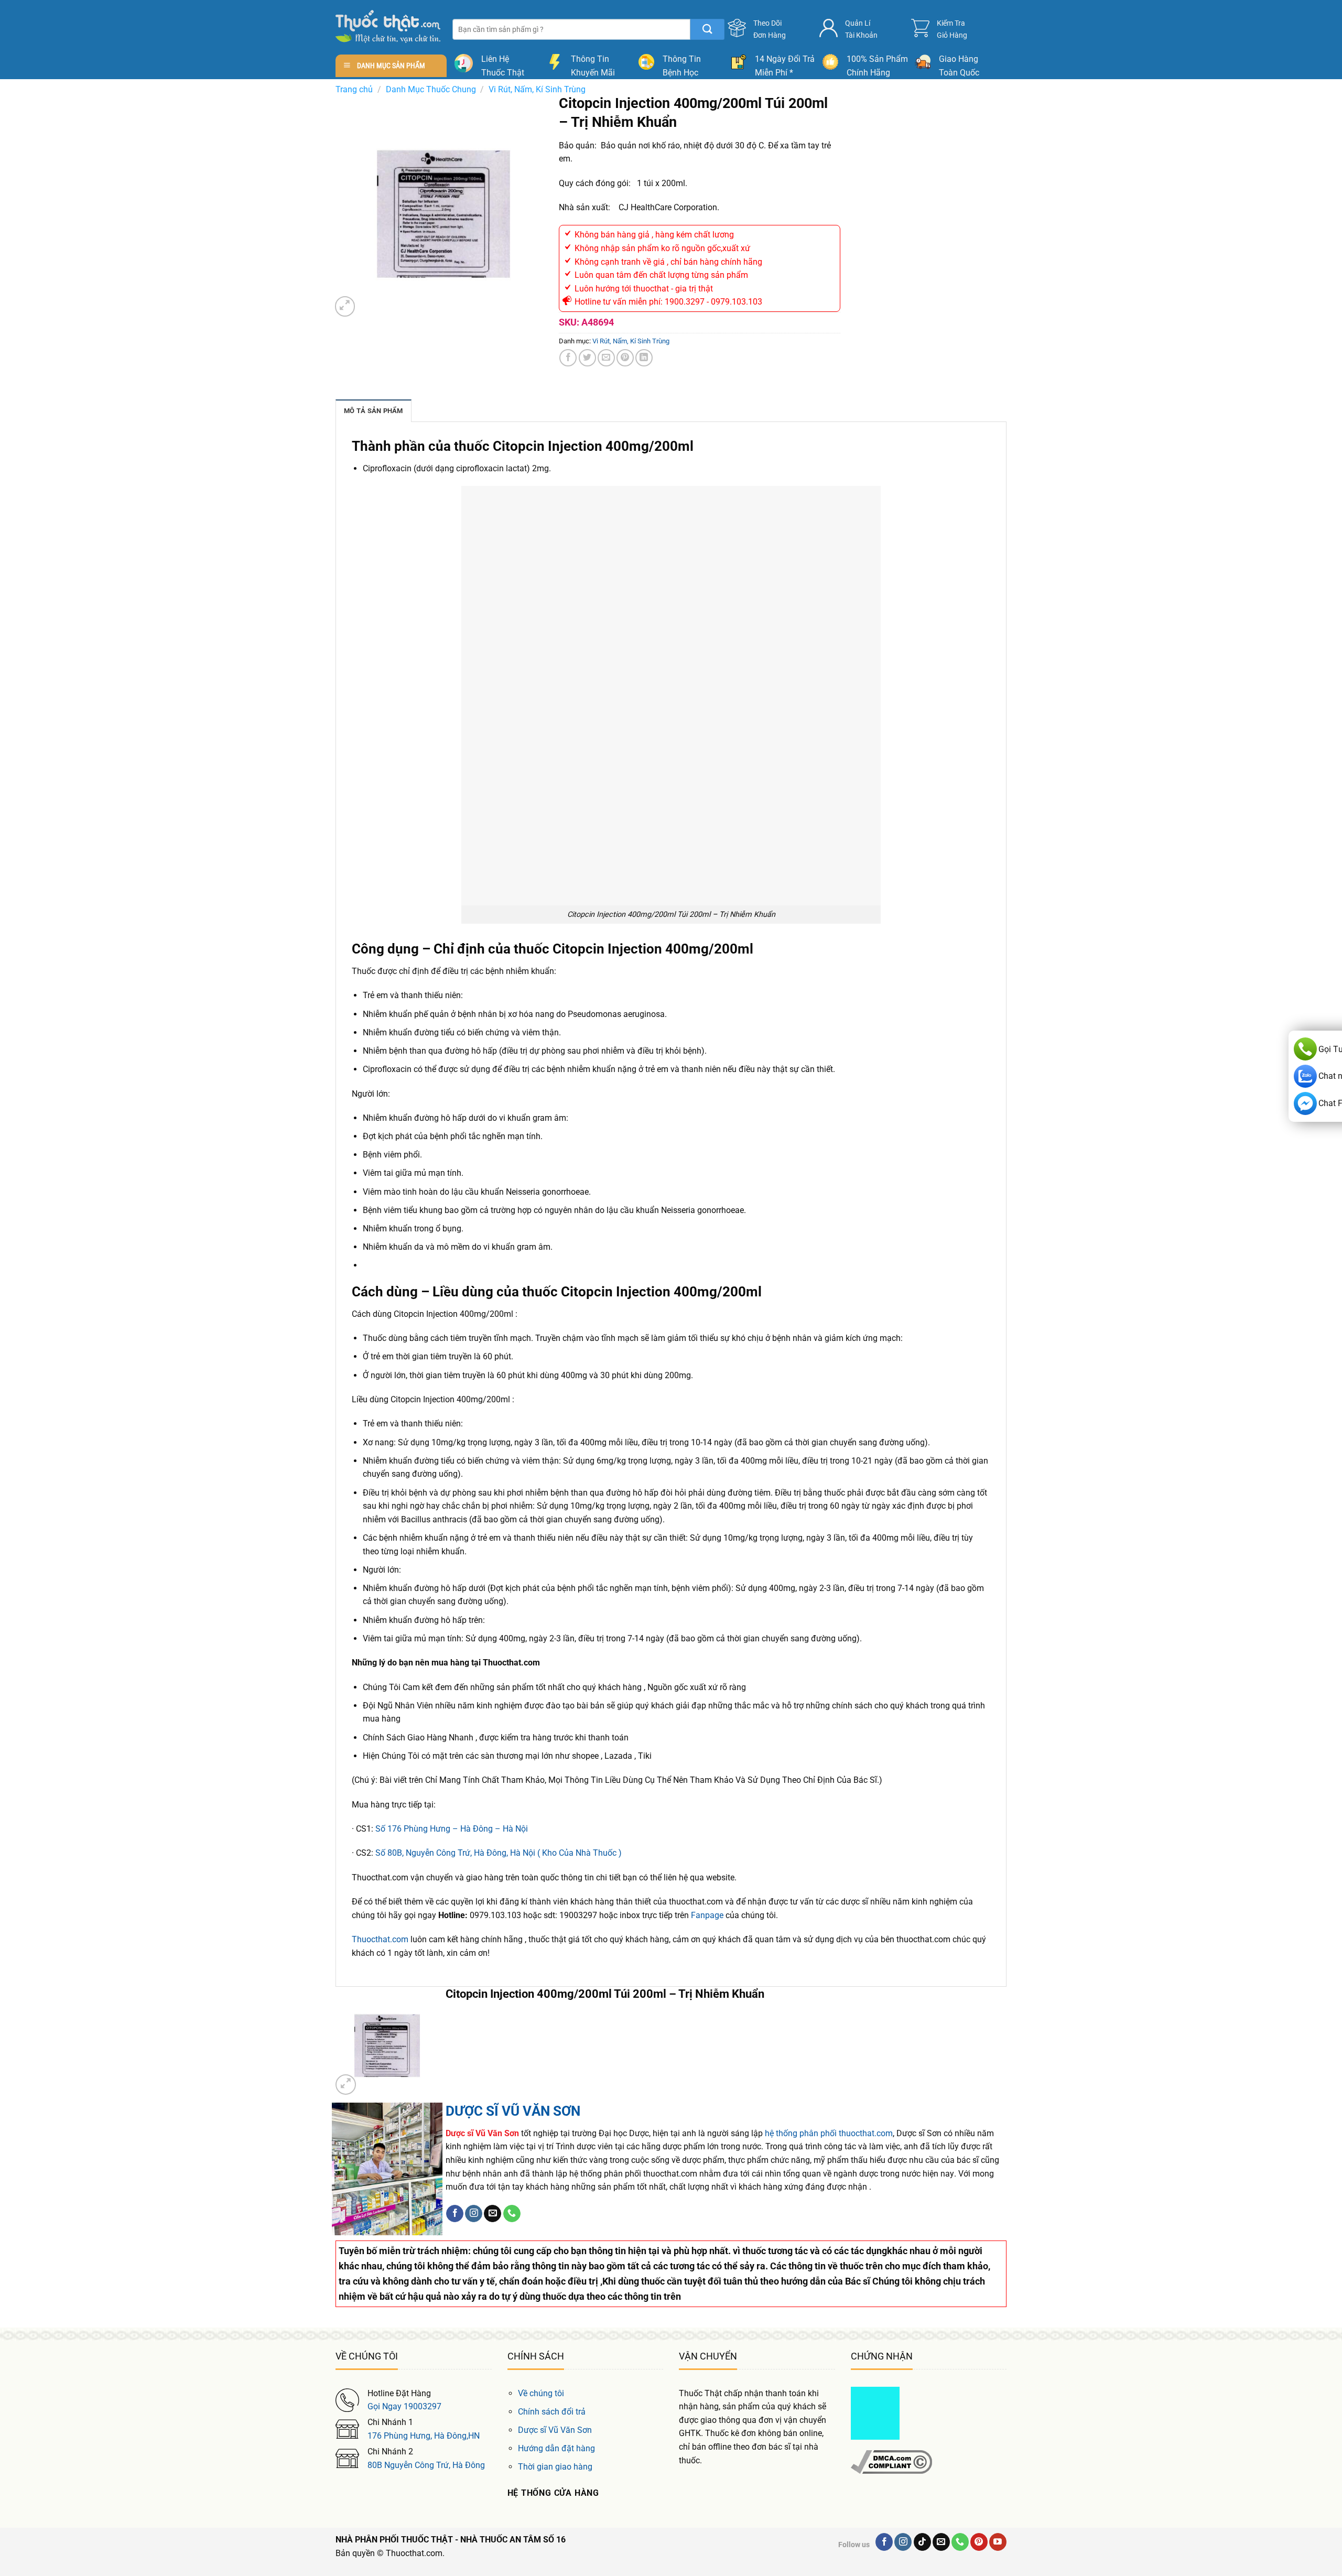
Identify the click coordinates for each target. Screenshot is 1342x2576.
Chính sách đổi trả (552, 2412)
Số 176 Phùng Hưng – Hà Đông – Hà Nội (452, 1829)
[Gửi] (707, 29)
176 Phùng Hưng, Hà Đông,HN (424, 2436)
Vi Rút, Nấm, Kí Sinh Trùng (537, 89)
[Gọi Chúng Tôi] (512, 2214)
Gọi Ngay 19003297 (404, 2406)
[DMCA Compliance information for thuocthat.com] (891, 2461)
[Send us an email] (493, 2214)
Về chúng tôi (541, 2393)
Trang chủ (354, 89)
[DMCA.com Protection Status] (875, 2412)
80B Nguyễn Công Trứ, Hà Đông (426, 2465)
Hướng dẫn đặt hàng (556, 2448)
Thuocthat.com (380, 1939)
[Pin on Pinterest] (625, 358)
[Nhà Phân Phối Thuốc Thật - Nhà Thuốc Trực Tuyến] (388, 26)
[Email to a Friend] (606, 358)
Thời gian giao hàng (555, 2467)
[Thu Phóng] (345, 306)
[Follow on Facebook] (455, 2214)
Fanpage (707, 1915)
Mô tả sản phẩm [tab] (374, 411)
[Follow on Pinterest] (979, 2542)
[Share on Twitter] (587, 358)
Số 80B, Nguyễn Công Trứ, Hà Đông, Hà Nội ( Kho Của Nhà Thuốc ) (499, 1853)
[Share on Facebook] (568, 358)
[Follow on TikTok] (922, 2542)
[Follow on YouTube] (998, 2542)
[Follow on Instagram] (474, 2214)
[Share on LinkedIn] (644, 358)
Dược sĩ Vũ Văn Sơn (555, 2430)
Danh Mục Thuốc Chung (431, 89)
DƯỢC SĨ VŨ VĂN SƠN (513, 2111)
